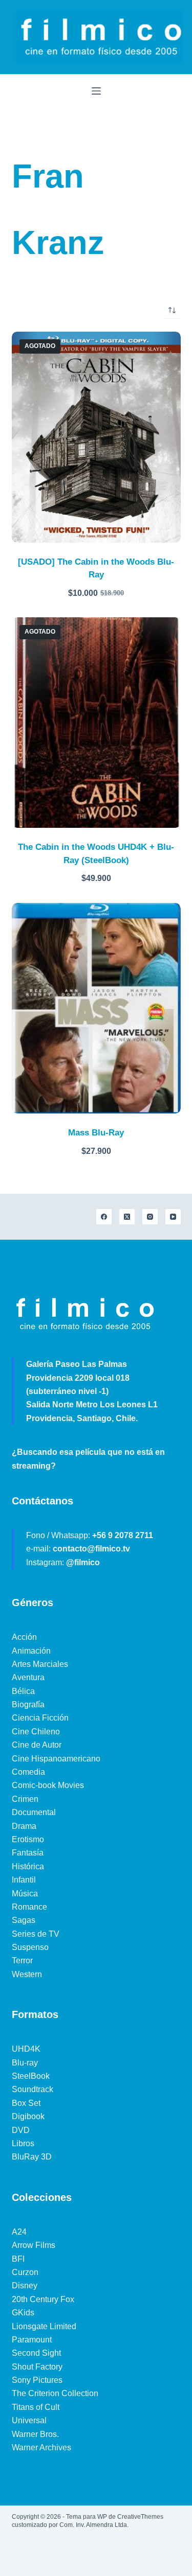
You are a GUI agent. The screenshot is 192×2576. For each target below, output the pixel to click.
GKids (23, 2313)
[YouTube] (173, 1217)
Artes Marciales (40, 1664)
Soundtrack (33, 2089)
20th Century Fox (43, 2299)
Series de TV (36, 1934)
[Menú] (96, 91)
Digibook (28, 2116)
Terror (22, 1960)
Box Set (26, 2103)
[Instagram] (150, 1217)
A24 (19, 2232)
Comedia (28, 1772)
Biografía (28, 1704)
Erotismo (28, 1839)
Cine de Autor (37, 1745)
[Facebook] (104, 1217)
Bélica (23, 1691)
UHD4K (26, 2049)
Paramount (32, 2340)
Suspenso (30, 1947)
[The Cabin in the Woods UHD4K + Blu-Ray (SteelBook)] (96, 723)
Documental (34, 1812)
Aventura (28, 1677)
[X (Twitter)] (127, 1217)
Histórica (28, 1866)
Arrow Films (34, 2245)
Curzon (25, 2272)
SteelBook (31, 2076)
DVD (21, 2130)
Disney (25, 2285)
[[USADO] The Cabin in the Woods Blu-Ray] (96, 437)
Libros (23, 2143)
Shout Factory (37, 2367)
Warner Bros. (35, 2434)
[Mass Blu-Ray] (96, 1008)
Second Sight (36, 2353)
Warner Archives (41, 2447)
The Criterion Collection (55, 2393)
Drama (24, 1826)
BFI (18, 2259)
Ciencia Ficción (40, 1718)
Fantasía (28, 1853)
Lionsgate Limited (44, 2326)
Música (25, 1894)
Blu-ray (25, 2063)
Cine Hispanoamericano (56, 1759)
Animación (31, 1651)
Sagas (24, 1920)
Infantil (24, 1880)
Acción (24, 1637)
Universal (29, 2420)
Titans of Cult (36, 2407)
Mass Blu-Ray (96, 1133)
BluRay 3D (32, 2157)
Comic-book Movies (48, 1785)
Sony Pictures (37, 2380)
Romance (29, 1907)
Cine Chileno (36, 1732)
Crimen (25, 1799)
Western (27, 1974)
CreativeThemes (140, 2517)
